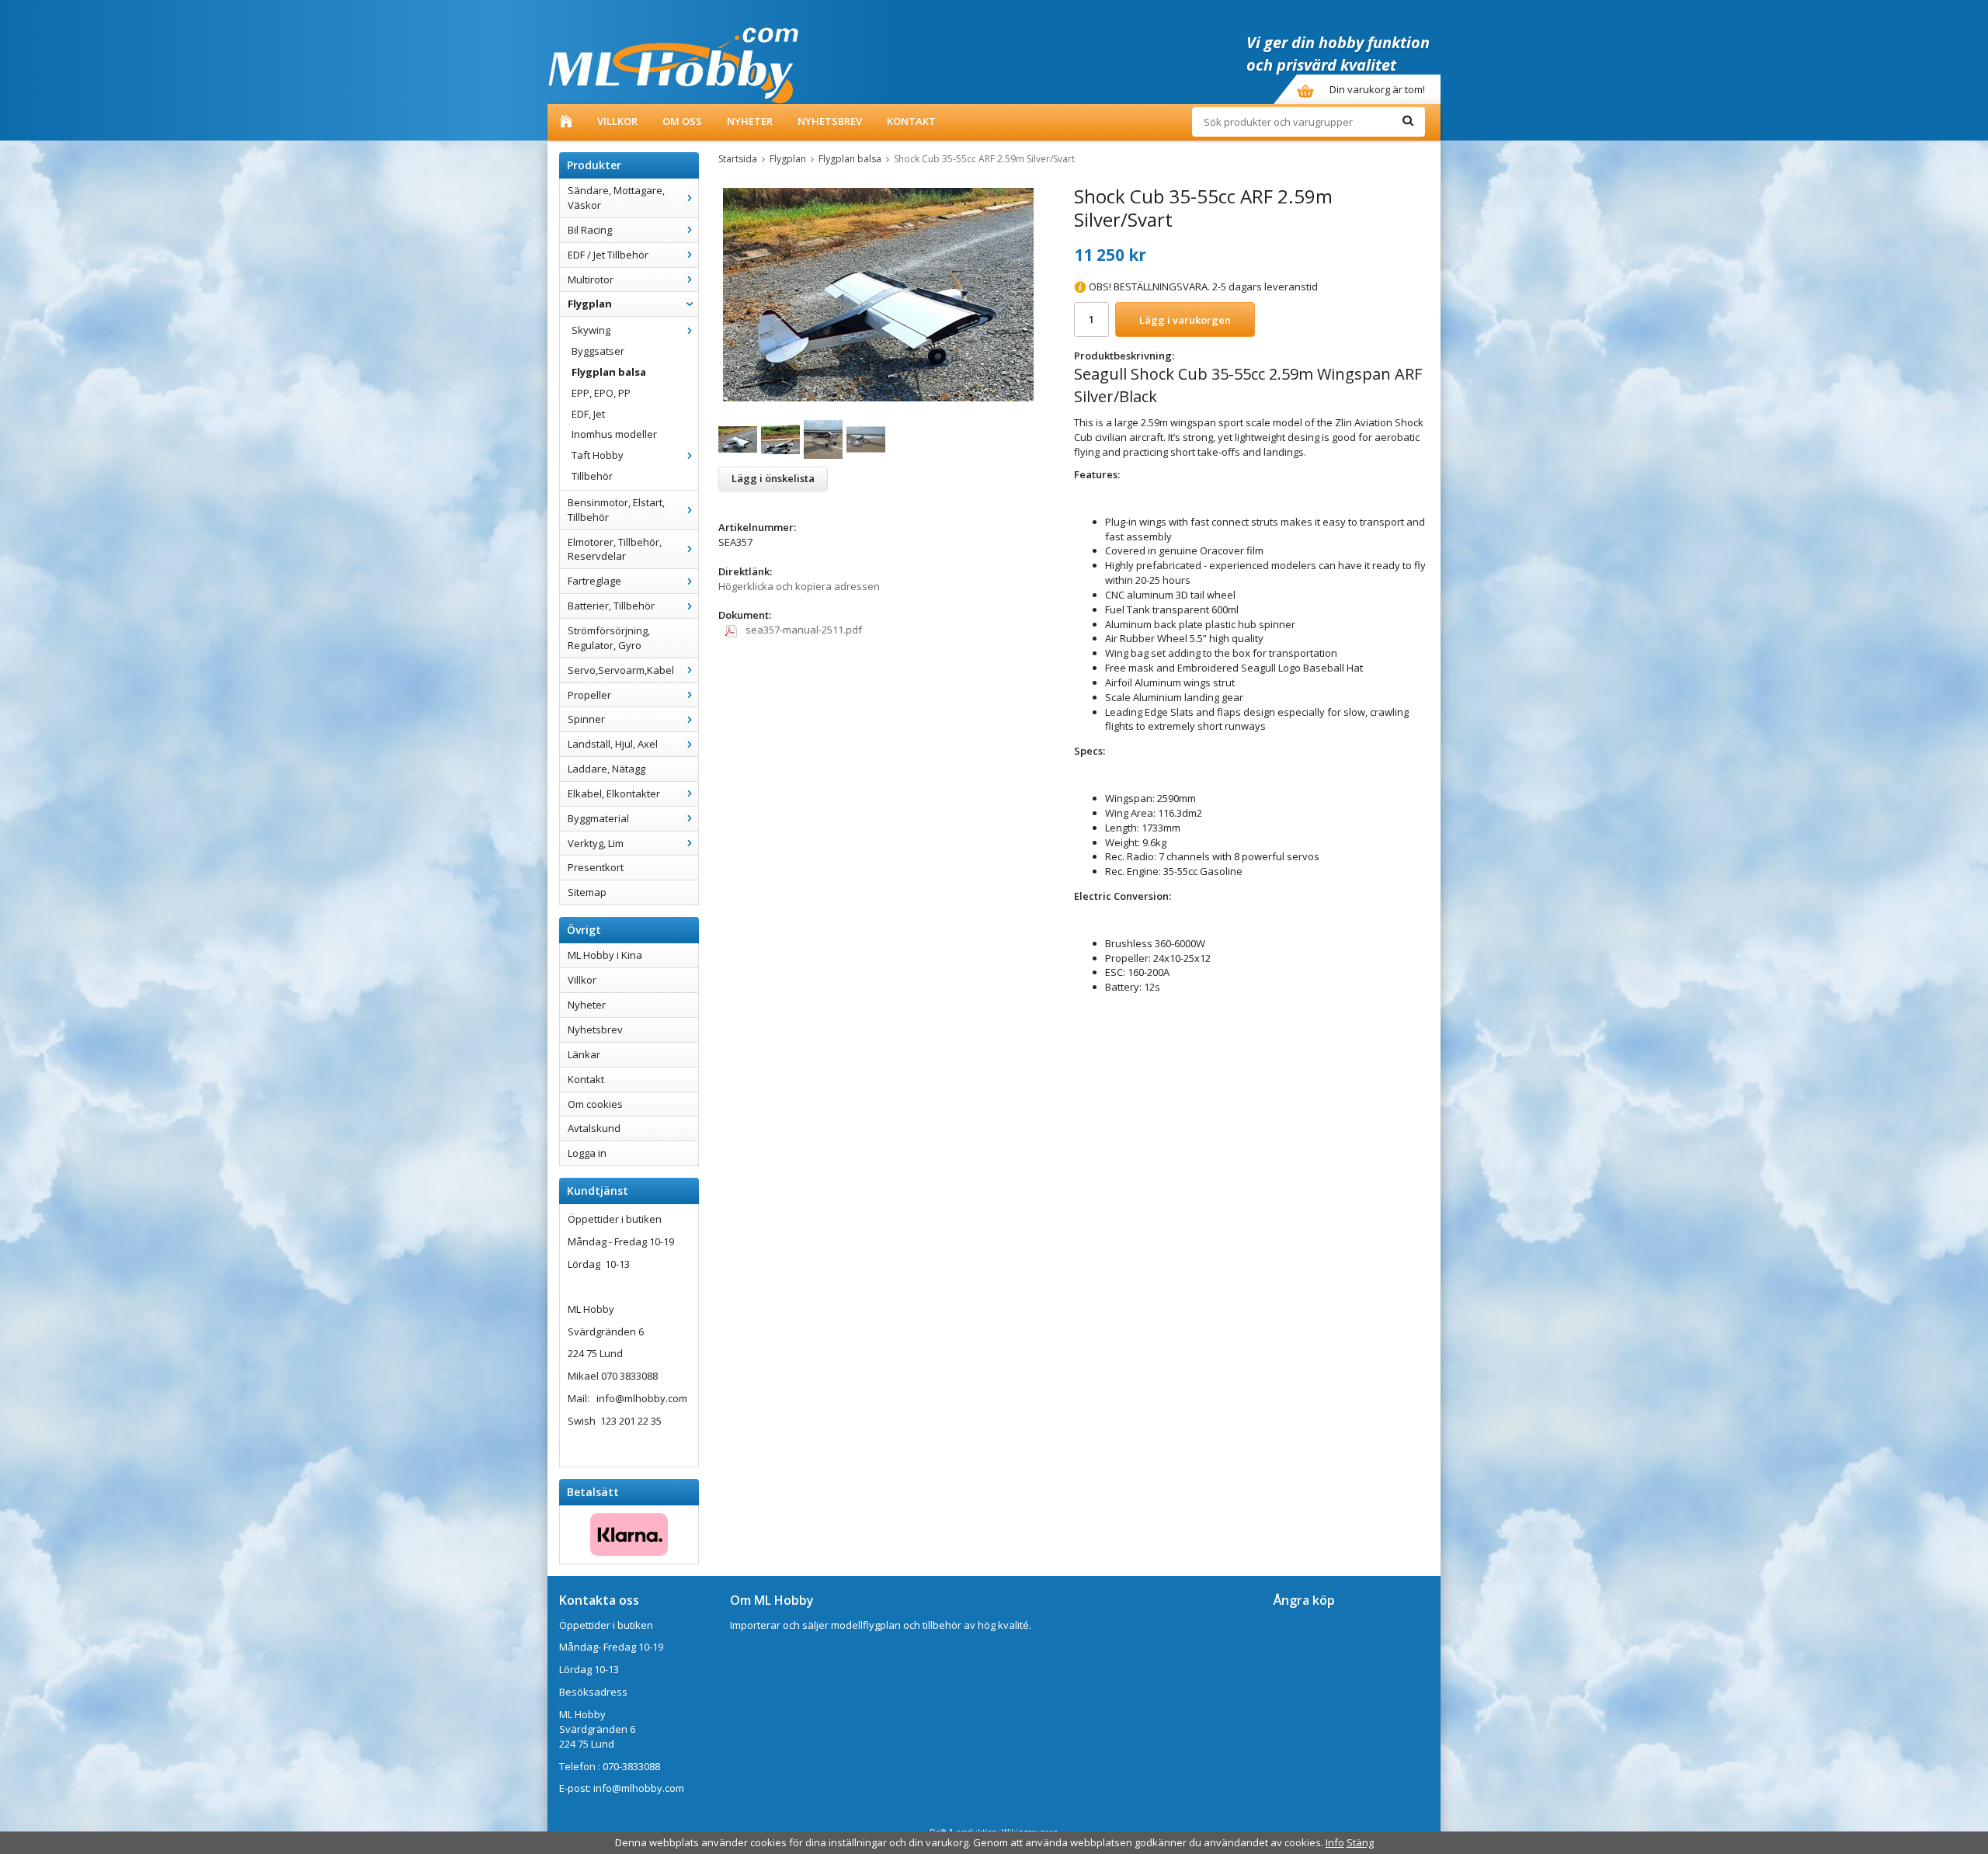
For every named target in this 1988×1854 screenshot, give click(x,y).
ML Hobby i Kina (605, 955)
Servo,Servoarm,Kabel (621, 670)
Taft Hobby (598, 455)
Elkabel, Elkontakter (614, 793)
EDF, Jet (588, 414)
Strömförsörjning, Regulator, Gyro (609, 638)
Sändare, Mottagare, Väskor (616, 198)
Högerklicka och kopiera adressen (799, 586)
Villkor (617, 121)
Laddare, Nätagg (606, 769)
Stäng (1360, 1842)
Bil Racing (590, 230)
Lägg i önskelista (773, 478)
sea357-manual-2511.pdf (803, 630)
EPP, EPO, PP (601, 393)
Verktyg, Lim (596, 843)
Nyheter (750, 121)
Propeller (589, 695)
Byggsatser (598, 351)
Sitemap (587, 892)
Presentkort (596, 867)
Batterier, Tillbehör (611, 606)
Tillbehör (592, 476)
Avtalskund (594, 1128)
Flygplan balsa (609, 372)
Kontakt (911, 121)
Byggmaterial (598, 818)
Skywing (591, 330)
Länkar (584, 1054)
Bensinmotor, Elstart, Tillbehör (616, 510)
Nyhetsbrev (830, 121)
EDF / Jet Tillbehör (608, 255)
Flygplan (590, 304)
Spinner (586, 719)
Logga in (587, 1153)
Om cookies (595, 1104)
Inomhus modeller (614, 434)
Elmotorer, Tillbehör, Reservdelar (615, 549)
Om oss (682, 121)
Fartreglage (594, 581)
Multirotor (591, 279)
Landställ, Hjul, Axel (613, 744)
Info (1335, 1842)
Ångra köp (1304, 1600)
